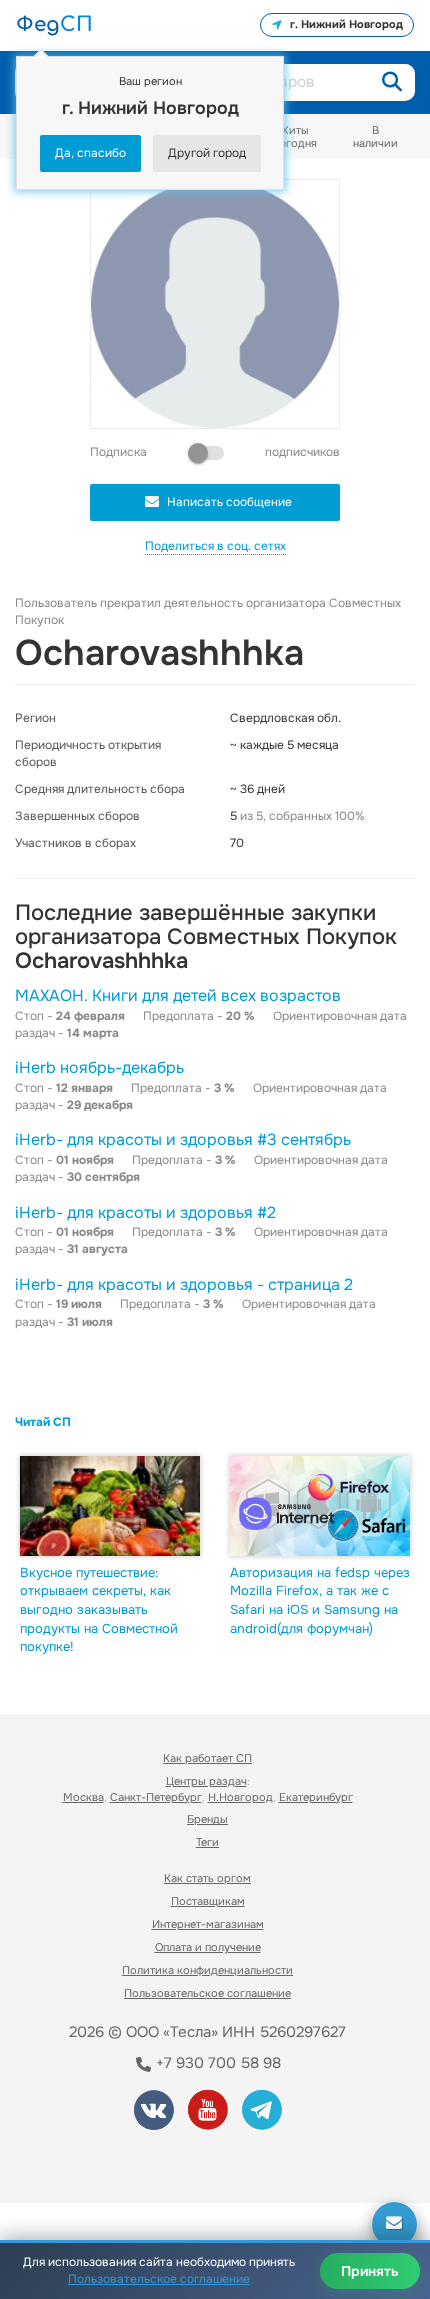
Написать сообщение (229, 502)
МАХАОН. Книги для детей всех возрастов (178, 995)
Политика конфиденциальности (207, 1970)
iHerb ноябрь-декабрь (99, 1067)
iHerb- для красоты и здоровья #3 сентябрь (183, 1139)
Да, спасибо (90, 153)
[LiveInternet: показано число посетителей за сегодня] (89, 2160)
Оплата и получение (208, 1947)
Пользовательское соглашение (207, 1993)
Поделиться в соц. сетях (215, 546)
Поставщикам (208, 1901)
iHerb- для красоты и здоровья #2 (145, 1212)
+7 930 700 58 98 (216, 2063)
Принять (370, 2271)
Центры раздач (206, 1781)
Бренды (207, 1819)
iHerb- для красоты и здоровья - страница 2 (184, 1284)
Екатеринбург (316, 1797)
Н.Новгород (240, 1797)
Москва (83, 1797)
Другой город (207, 153)
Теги (207, 1842)
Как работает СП (207, 1758)
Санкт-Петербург (156, 1797)
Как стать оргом (207, 1878)
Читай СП (43, 1422)
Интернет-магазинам (208, 1924)
